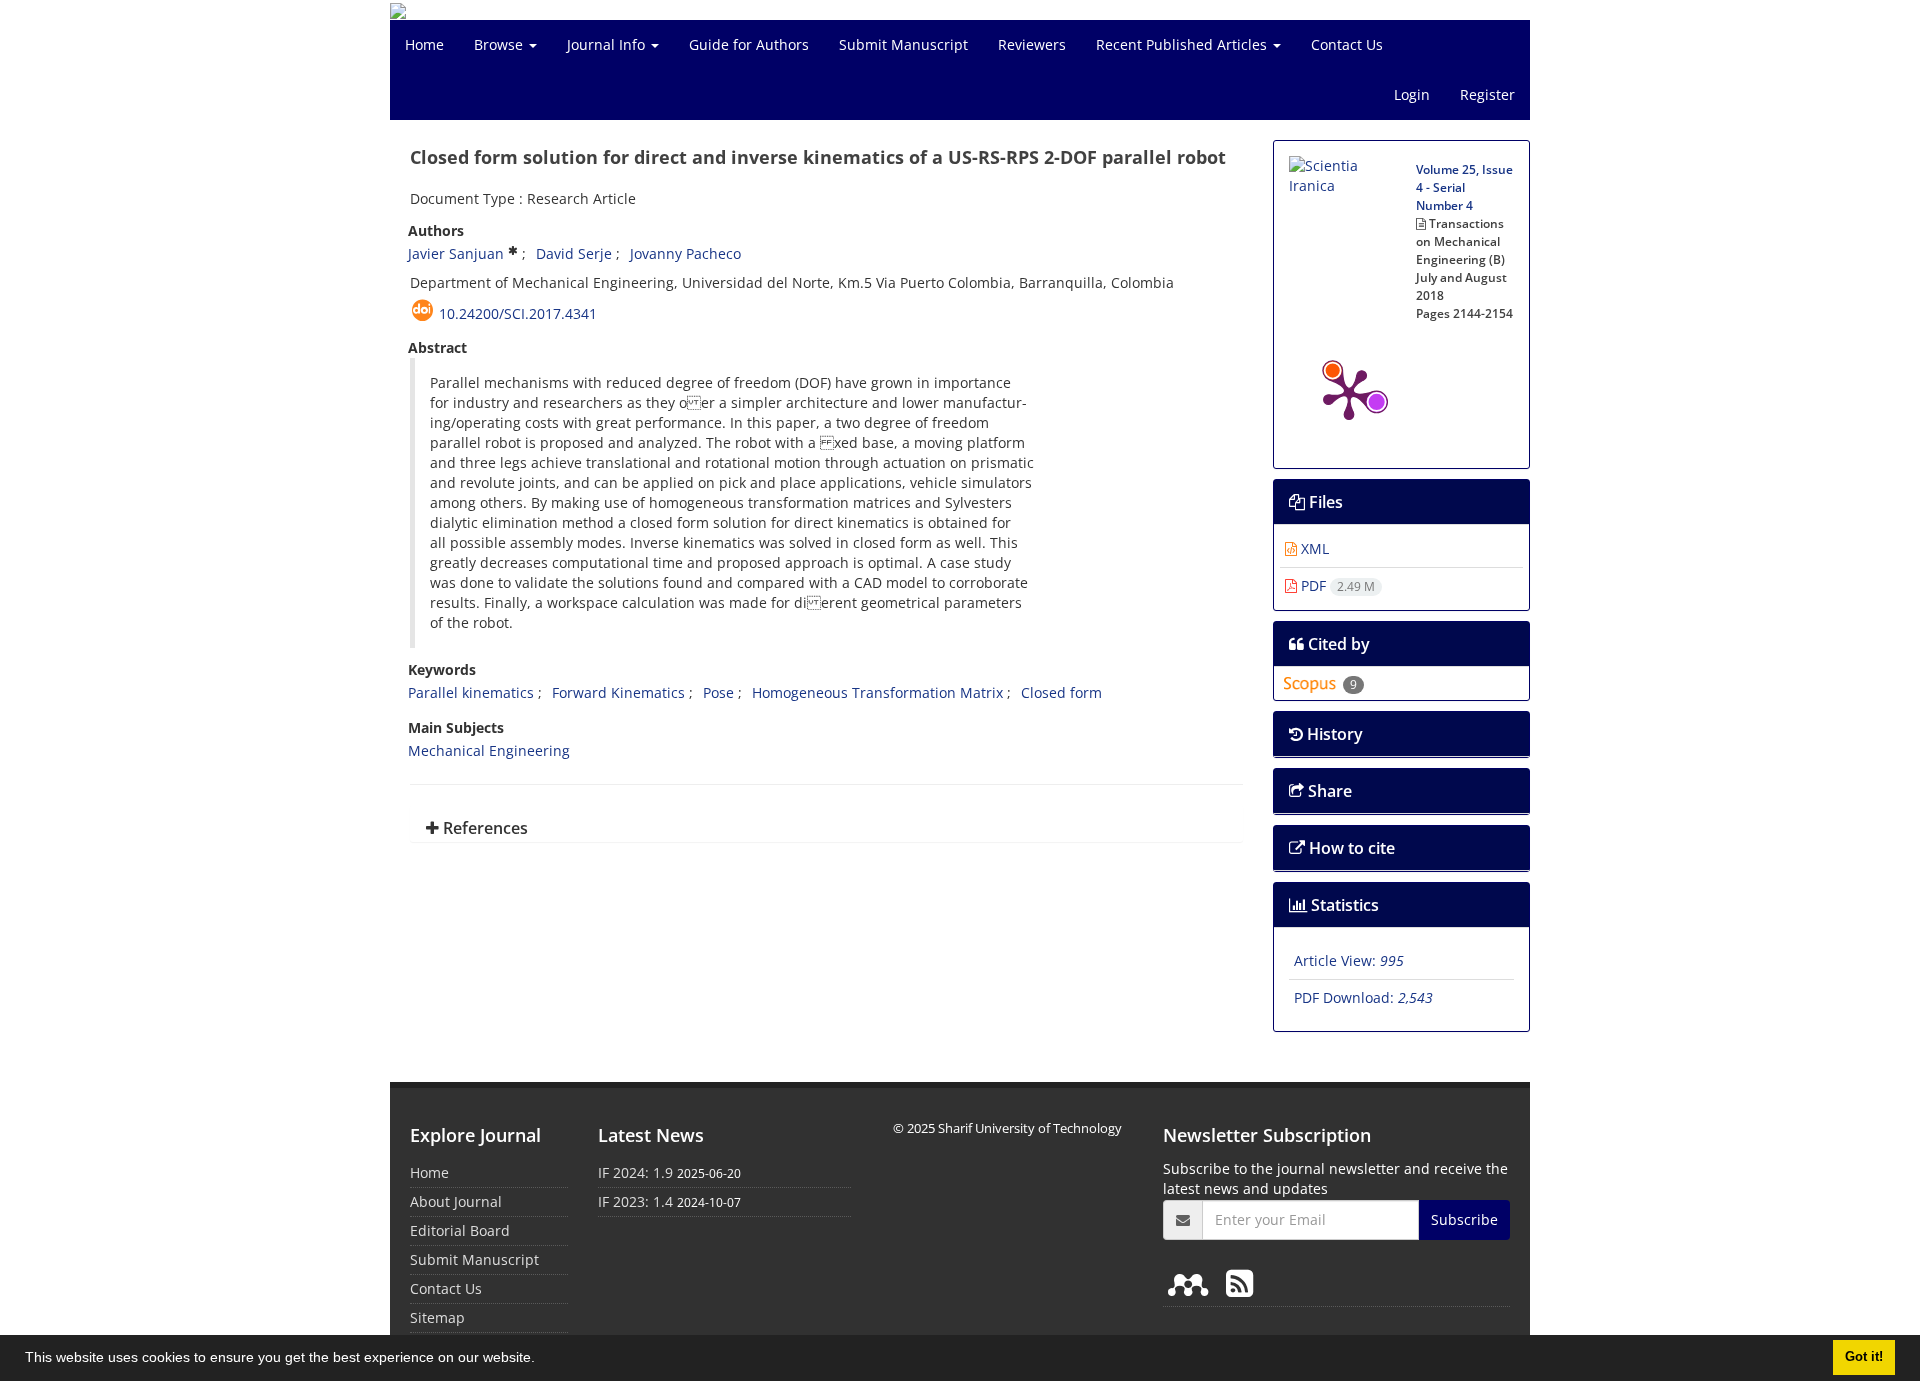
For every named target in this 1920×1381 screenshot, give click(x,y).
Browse (500, 44)
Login (1412, 94)
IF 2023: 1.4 (635, 1201)
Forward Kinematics (618, 692)
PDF (1336, 585)
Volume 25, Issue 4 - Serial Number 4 (1464, 187)
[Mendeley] (1192, 1282)
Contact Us (1347, 44)
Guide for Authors (749, 44)
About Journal (456, 1201)
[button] (542, 1360)
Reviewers (1032, 44)
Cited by (1337, 644)
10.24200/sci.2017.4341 (518, 313)
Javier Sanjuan (456, 253)
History (1333, 734)
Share (1328, 791)
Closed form (1061, 692)
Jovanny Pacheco (685, 253)
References (483, 828)
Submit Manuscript (903, 44)
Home (424, 44)
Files (1324, 502)
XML (1313, 548)
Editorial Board (460, 1230)
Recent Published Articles (1183, 44)
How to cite (1350, 848)
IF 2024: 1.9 (635, 1172)
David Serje (574, 253)
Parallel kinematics (471, 692)
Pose (718, 692)
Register (1487, 94)
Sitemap (437, 1317)
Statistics (1343, 905)
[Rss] (1239, 1282)
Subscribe (1464, 1219)
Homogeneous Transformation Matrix (877, 692)
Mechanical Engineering (489, 750)
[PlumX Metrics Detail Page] (1349, 393)
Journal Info (608, 44)
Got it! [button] (1864, 1357)
